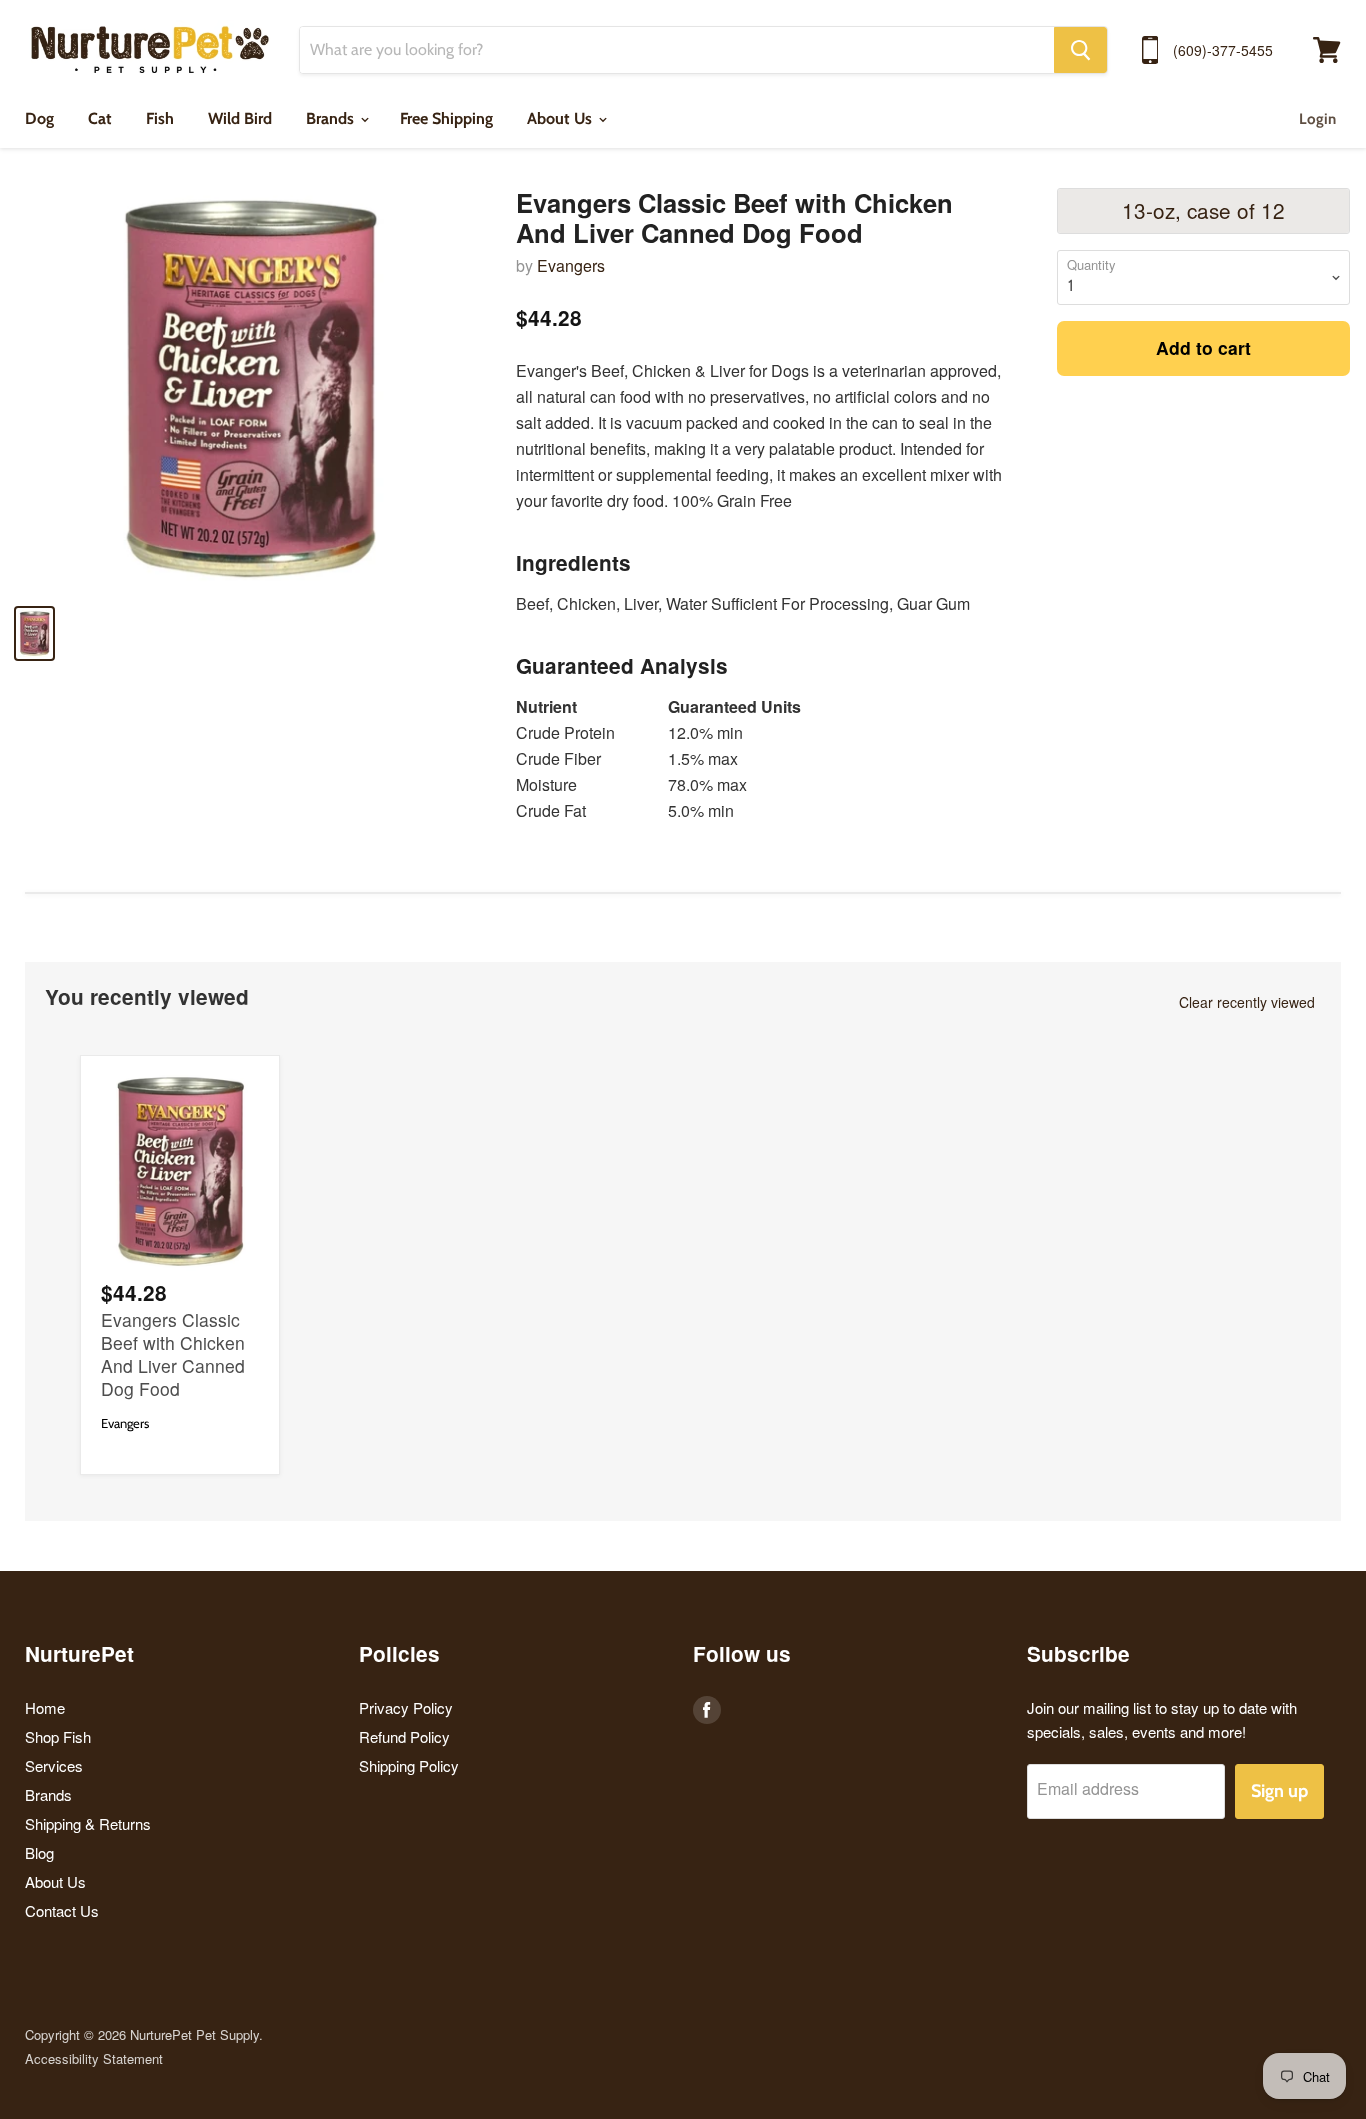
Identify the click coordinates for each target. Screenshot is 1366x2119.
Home (45, 1707)
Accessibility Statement (94, 2058)
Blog (39, 1852)
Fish (160, 118)
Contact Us (62, 1910)
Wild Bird (240, 118)
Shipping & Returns (88, 1823)
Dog (39, 118)
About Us (561, 118)
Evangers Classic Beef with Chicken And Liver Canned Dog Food (173, 1354)
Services (54, 1765)
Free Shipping (446, 118)
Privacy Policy (406, 1707)
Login (1317, 119)
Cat (100, 118)
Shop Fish (58, 1736)
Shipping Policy (409, 1765)
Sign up (1279, 1791)
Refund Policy (404, 1736)
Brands (332, 118)
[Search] (1080, 50)
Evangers (571, 265)
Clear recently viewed (1247, 1002)
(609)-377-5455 (1223, 50)
